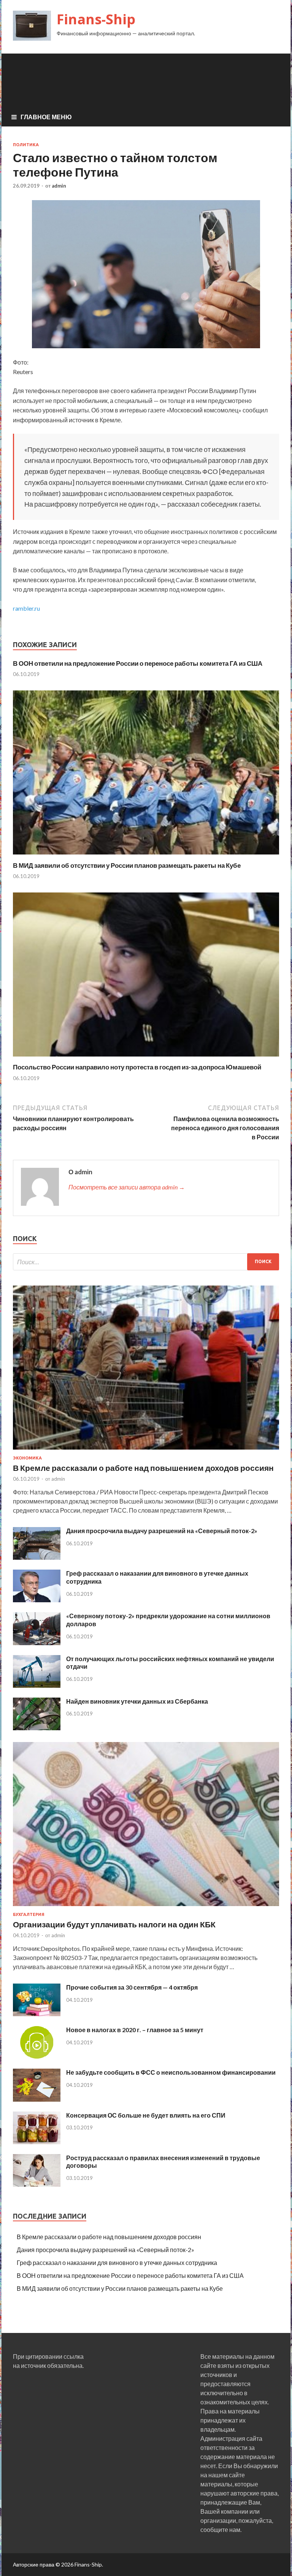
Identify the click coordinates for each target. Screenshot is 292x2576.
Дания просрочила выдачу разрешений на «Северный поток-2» (162, 1531)
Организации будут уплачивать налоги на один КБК (114, 1924)
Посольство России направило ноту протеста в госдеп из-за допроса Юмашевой (137, 1067)
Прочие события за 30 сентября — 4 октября (132, 1987)
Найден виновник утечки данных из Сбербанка (137, 1701)
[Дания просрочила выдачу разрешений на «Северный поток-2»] (37, 1557)
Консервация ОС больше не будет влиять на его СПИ (146, 2115)
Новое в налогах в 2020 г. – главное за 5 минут (135, 2030)
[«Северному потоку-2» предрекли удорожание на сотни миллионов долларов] (37, 1643)
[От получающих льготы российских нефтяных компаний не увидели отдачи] (37, 1685)
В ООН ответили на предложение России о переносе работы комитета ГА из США (138, 663)
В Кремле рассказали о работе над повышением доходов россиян (143, 1468)
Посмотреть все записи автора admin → (127, 1187)
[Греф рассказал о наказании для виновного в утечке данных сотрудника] (37, 1600)
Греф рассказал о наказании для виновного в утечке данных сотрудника (117, 2262)
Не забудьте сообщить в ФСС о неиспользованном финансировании (171, 2072)
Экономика (27, 1458)
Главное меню (46, 117)
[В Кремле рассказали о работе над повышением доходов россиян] (146, 1451)
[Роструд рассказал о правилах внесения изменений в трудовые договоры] (37, 2184)
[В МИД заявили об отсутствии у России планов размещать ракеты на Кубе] (146, 857)
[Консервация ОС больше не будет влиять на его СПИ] (37, 2142)
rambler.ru (26, 608)
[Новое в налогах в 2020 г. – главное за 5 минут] (37, 2056)
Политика (26, 145)
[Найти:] (146, 1262)
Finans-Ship (96, 19)
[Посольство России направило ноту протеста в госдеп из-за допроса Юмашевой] (146, 1058)
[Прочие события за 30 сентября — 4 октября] (37, 2014)
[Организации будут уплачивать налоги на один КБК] (146, 1907)
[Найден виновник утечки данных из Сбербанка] (37, 1728)
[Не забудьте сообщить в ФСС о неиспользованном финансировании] (37, 2099)
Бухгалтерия (29, 1914)
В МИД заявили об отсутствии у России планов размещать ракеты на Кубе (127, 865)
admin (59, 186)
